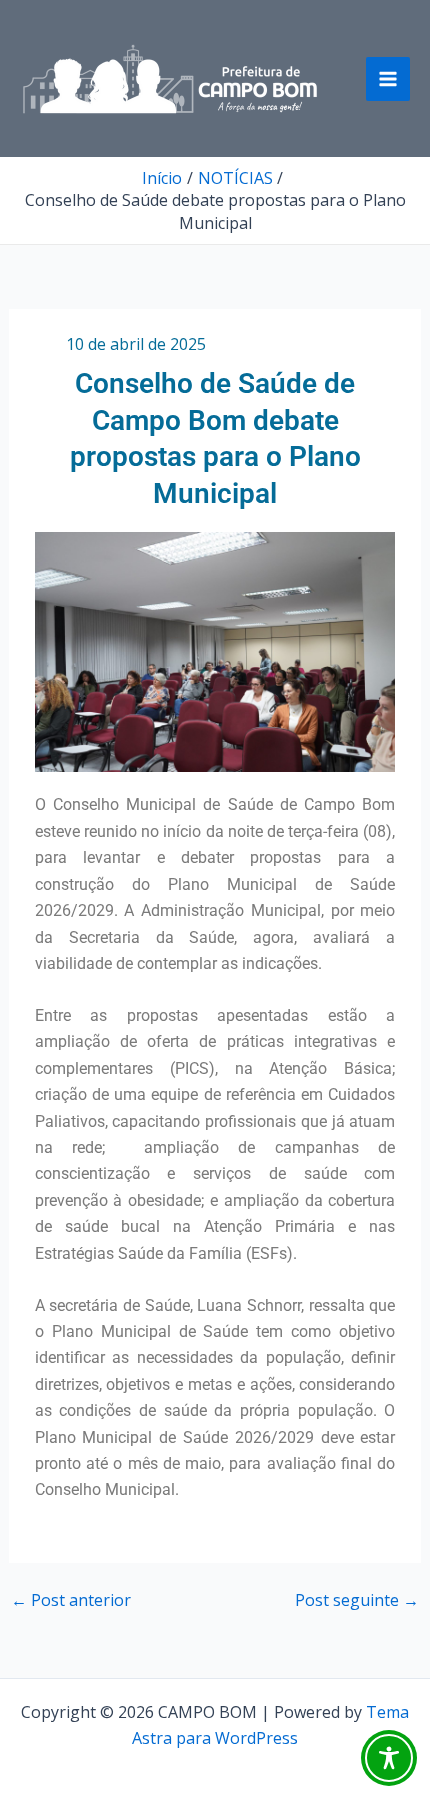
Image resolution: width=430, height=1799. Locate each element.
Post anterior (71, 1600)
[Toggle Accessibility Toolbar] (389, 1758)
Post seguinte (357, 1600)
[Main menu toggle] (388, 79)
